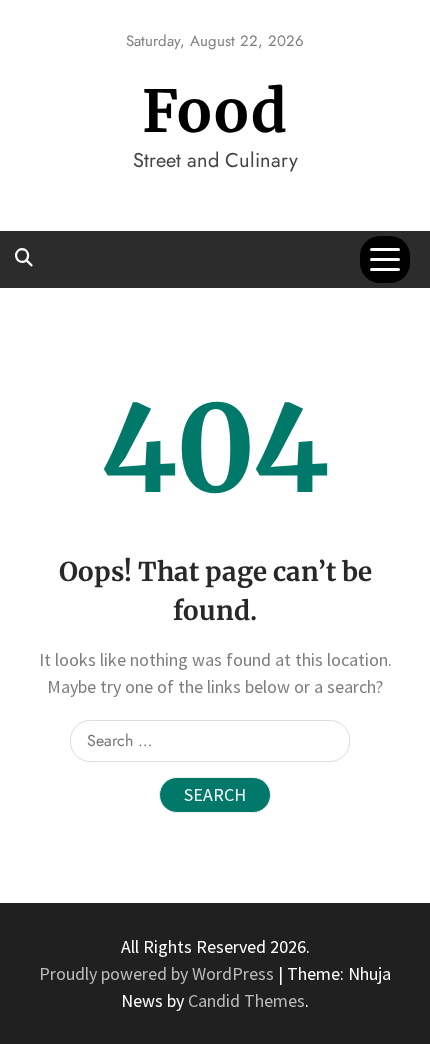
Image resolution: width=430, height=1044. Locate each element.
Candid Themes (246, 1000)
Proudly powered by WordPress (158, 973)
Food (215, 111)
